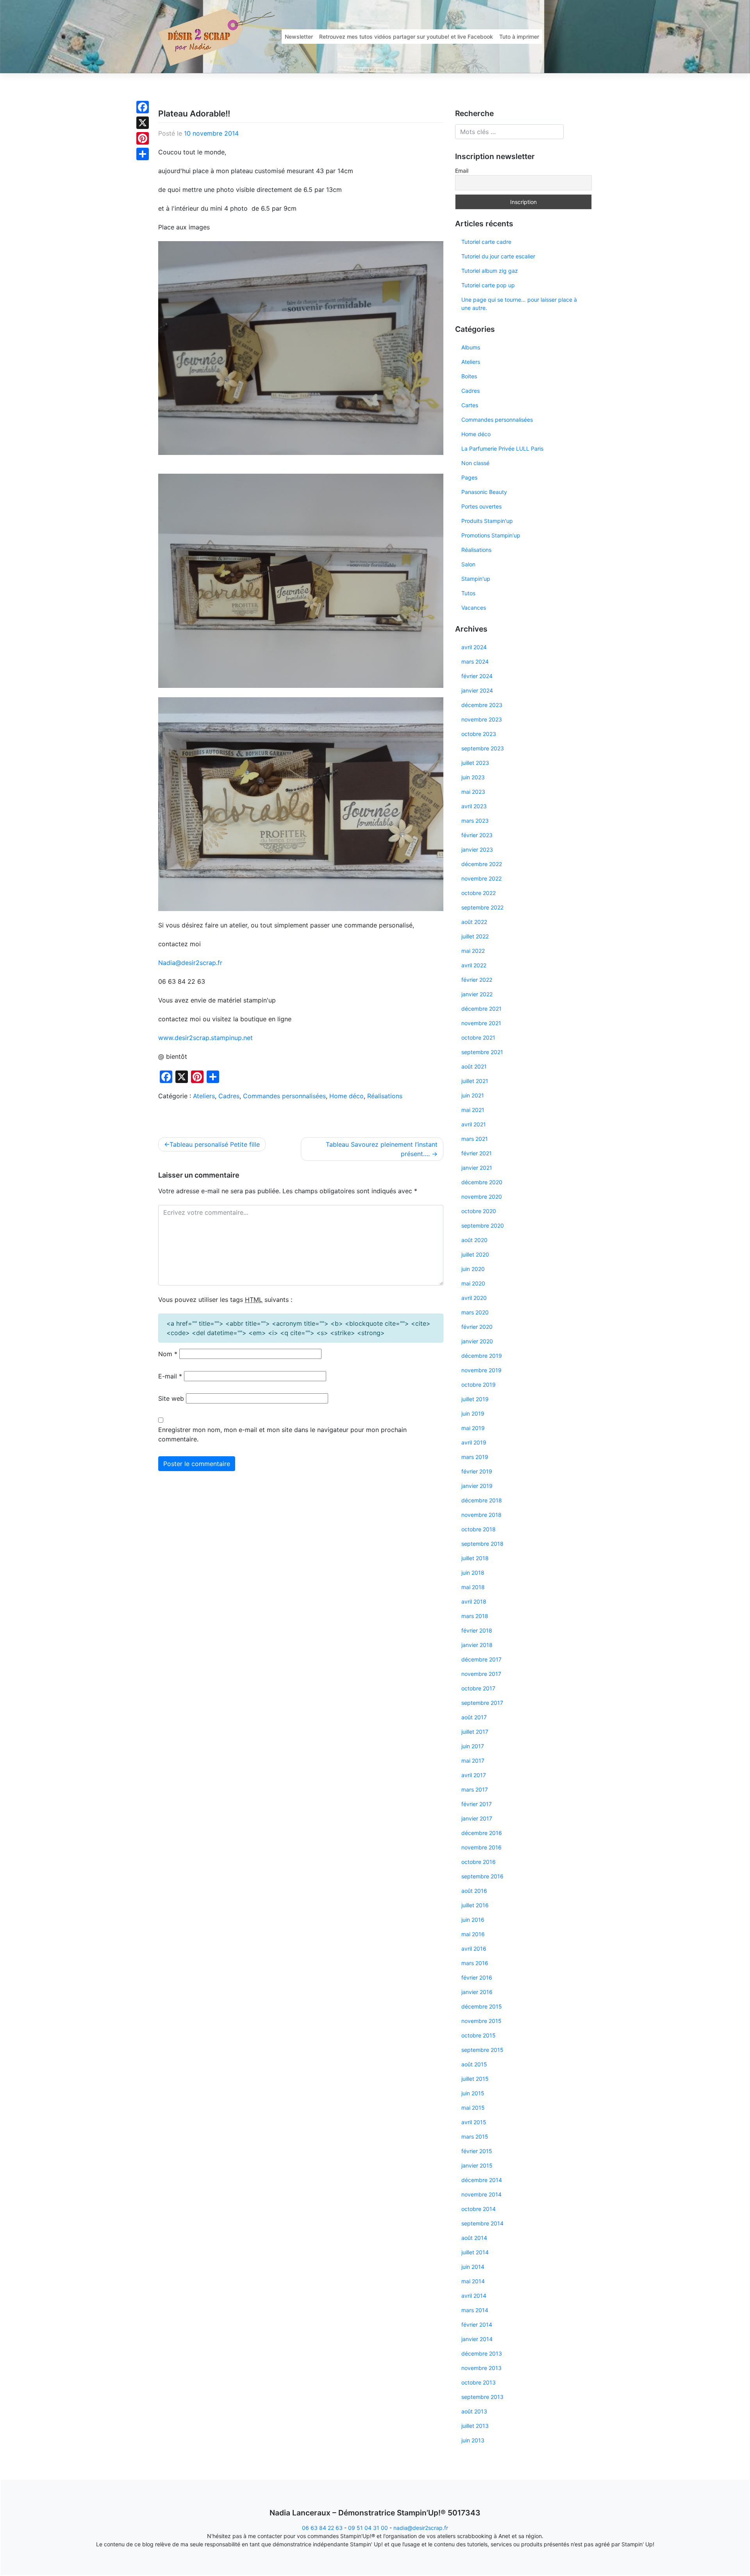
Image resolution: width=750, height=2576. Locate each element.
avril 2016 (474, 1949)
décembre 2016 (482, 1833)
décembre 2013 (482, 2353)
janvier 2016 (477, 1992)
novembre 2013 (481, 2368)
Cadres (229, 1096)
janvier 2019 (477, 1486)
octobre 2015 (479, 2035)
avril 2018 (474, 1601)
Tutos (468, 593)
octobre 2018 (479, 1529)
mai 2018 (473, 1587)
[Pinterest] (143, 138)
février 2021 (477, 1153)
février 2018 (477, 1630)
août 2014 (474, 2238)
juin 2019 (473, 1413)
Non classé (475, 463)
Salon (468, 564)
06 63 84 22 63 (322, 2528)
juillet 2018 (475, 1558)
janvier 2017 (477, 1818)
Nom (168, 1354)
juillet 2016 (475, 1905)
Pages (469, 477)
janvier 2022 (477, 994)
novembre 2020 (482, 1197)
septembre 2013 (482, 2397)
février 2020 (477, 1327)
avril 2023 (474, 806)
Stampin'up (476, 579)
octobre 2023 (479, 734)
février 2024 (477, 676)
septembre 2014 (482, 2223)
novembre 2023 (482, 719)
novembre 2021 (481, 1023)
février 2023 (477, 835)
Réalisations (385, 1096)
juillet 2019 (475, 1399)
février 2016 (477, 1977)
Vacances (474, 608)
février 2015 (477, 2151)
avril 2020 (474, 1298)
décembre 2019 (482, 1356)
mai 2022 (473, 951)
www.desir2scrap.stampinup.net (205, 1038)
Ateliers (204, 1096)
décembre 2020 (482, 1182)
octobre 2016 (479, 1862)
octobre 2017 (478, 1688)
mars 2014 (475, 2310)
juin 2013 (473, 2440)
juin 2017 (473, 1746)
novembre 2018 (481, 1515)
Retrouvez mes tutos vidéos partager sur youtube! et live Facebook (406, 37)
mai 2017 (473, 1761)
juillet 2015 (475, 2079)
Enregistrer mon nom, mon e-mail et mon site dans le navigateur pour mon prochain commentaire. (282, 1434)
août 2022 (474, 922)
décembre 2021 (481, 1009)
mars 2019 (475, 1457)
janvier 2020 (477, 1341)
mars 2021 (475, 1139)
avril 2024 (474, 647)
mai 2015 (473, 2108)
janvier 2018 (477, 1645)
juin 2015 (473, 2093)
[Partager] (143, 154)
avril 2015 (474, 2122)
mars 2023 (475, 821)
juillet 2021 (475, 1081)
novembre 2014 (481, 2194)
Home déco (346, 1096)
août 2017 (474, 1717)
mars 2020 (475, 1312)
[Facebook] (143, 107)
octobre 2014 (479, 2209)
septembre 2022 (482, 907)
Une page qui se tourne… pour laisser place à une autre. (519, 304)
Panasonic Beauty (484, 492)
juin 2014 (473, 2267)
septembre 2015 (482, 2050)
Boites (469, 376)
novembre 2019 (481, 1370)
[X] (143, 123)
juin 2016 (473, 1920)
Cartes (470, 405)
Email (462, 171)
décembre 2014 (482, 2180)
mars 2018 (475, 1616)
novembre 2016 (481, 1847)
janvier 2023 (477, 849)
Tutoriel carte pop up (488, 285)
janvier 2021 (477, 1168)
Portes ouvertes (481, 506)
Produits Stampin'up (487, 521)
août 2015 (474, 2064)
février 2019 (477, 1471)
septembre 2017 (482, 1703)
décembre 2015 (482, 2006)
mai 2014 (473, 2281)
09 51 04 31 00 (368, 2528)
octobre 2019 (479, 1385)
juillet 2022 (475, 936)
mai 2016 (473, 1934)
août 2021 (474, 1066)
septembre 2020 (483, 1225)
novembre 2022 (481, 878)
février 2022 (477, 980)
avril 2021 (474, 1124)
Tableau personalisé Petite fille (215, 1144)
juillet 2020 (475, 1254)
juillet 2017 (475, 1732)
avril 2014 (474, 2296)
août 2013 (474, 2411)
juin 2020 (473, 1269)
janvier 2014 (477, 2339)
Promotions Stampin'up (491, 535)
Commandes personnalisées (284, 1096)
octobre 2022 (479, 893)
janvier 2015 (477, 2165)
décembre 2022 (482, 864)
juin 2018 (473, 1573)
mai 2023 (473, 792)
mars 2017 (475, 1789)
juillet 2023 (475, 763)
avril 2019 (474, 1442)
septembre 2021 (482, 1052)
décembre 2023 (482, 705)
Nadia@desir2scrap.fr (190, 963)
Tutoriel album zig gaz (490, 271)
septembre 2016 (482, 1876)
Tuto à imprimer (519, 37)
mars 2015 (475, 2137)
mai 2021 (473, 1110)
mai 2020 (473, 1283)
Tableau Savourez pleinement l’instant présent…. (382, 1149)
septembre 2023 (483, 748)
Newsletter (299, 37)
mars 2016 (475, 1963)
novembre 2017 (481, 1674)
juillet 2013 (475, 2426)
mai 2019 (473, 1428)
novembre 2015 (481, 2021)
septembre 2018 (482, 1544)
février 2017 (477, 1804)
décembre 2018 (482, 1500)
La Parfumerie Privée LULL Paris (502, 448)
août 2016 (474, 1891)
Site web (171, 1398)
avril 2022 (474, 965)
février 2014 (477, 2324)
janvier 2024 (477, 690)
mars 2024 (475, 661)
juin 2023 (473, 777)
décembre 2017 (481, 1659)
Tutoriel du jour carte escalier (498, 256)
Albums (471, 347)
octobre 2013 (479, 2382)
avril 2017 (474, 1775)
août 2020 (474, 1240)
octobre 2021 (478, 1037)
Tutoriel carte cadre (486, 242)
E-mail (170, 1376)
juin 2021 (473, 1095)
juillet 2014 (475, 2252)
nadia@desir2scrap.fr (421, 2528)
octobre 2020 (479, 1211)
